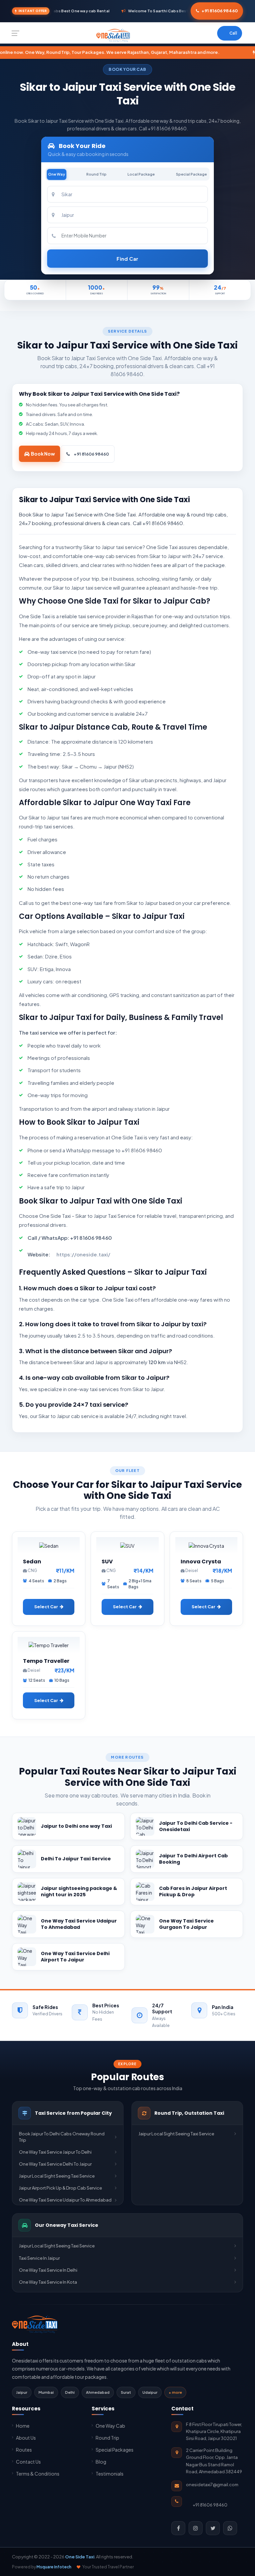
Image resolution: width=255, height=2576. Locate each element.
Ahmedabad (98, 2392)
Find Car (127, 259)
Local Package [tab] (141, 174)
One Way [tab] (57, 174)
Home (23, 2426)
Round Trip (107, 2438)
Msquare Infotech (54, 2567)
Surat (126, 2392)
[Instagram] (196, 2528)
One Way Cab (110, 2426)
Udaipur (150, 2392)
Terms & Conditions (38, 2474)
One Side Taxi (80, 2557)
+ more (175, 2392)
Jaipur (22, 2392)
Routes (24, 2450)
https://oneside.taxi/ (83, 1254)
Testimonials (110, 2474)
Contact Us (28, 2462)
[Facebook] (178, 2528)
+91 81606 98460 (220, 11)
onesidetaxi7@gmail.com (212, 2485)
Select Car (46, 1607)
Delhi (70, 2392)
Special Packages (115, 2450)
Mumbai (46, 2392)
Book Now (43, 454)
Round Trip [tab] (96, 174)
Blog (101, 2462)
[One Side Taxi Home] (35, 2324)
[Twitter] (213, 2528)
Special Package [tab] (191, 174)
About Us (26, 2438)
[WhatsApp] (230, 2528)
